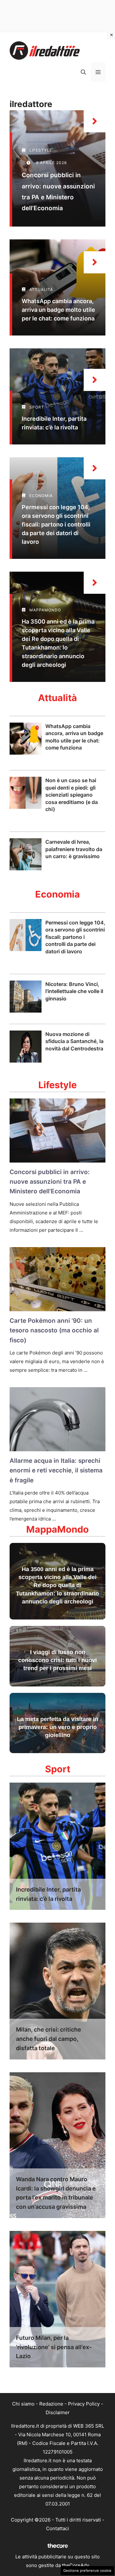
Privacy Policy (84, 2404)
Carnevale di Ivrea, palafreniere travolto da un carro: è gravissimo (74, 849)
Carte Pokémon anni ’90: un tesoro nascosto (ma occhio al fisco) (54, 1330)
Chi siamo (23, 2404)
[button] (83, 72)
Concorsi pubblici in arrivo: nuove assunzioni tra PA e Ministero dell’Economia (50, 1182)
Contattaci (57, 2528)
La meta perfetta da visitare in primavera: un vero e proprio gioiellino (57, 1727)
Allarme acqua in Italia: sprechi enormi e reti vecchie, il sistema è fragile (56, 1470)
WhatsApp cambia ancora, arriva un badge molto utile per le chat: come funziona (58, 310)
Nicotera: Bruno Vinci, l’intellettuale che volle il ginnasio (74, 991)
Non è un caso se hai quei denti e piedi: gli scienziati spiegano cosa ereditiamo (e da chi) (72, 795)
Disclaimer (58, 2412)
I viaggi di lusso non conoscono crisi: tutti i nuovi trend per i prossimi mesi (57, 1660)
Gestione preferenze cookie (87, 2571)
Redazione (51, 2404)
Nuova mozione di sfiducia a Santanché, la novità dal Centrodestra (74, 1041)
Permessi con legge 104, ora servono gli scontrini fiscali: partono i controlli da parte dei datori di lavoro (56, 524)
